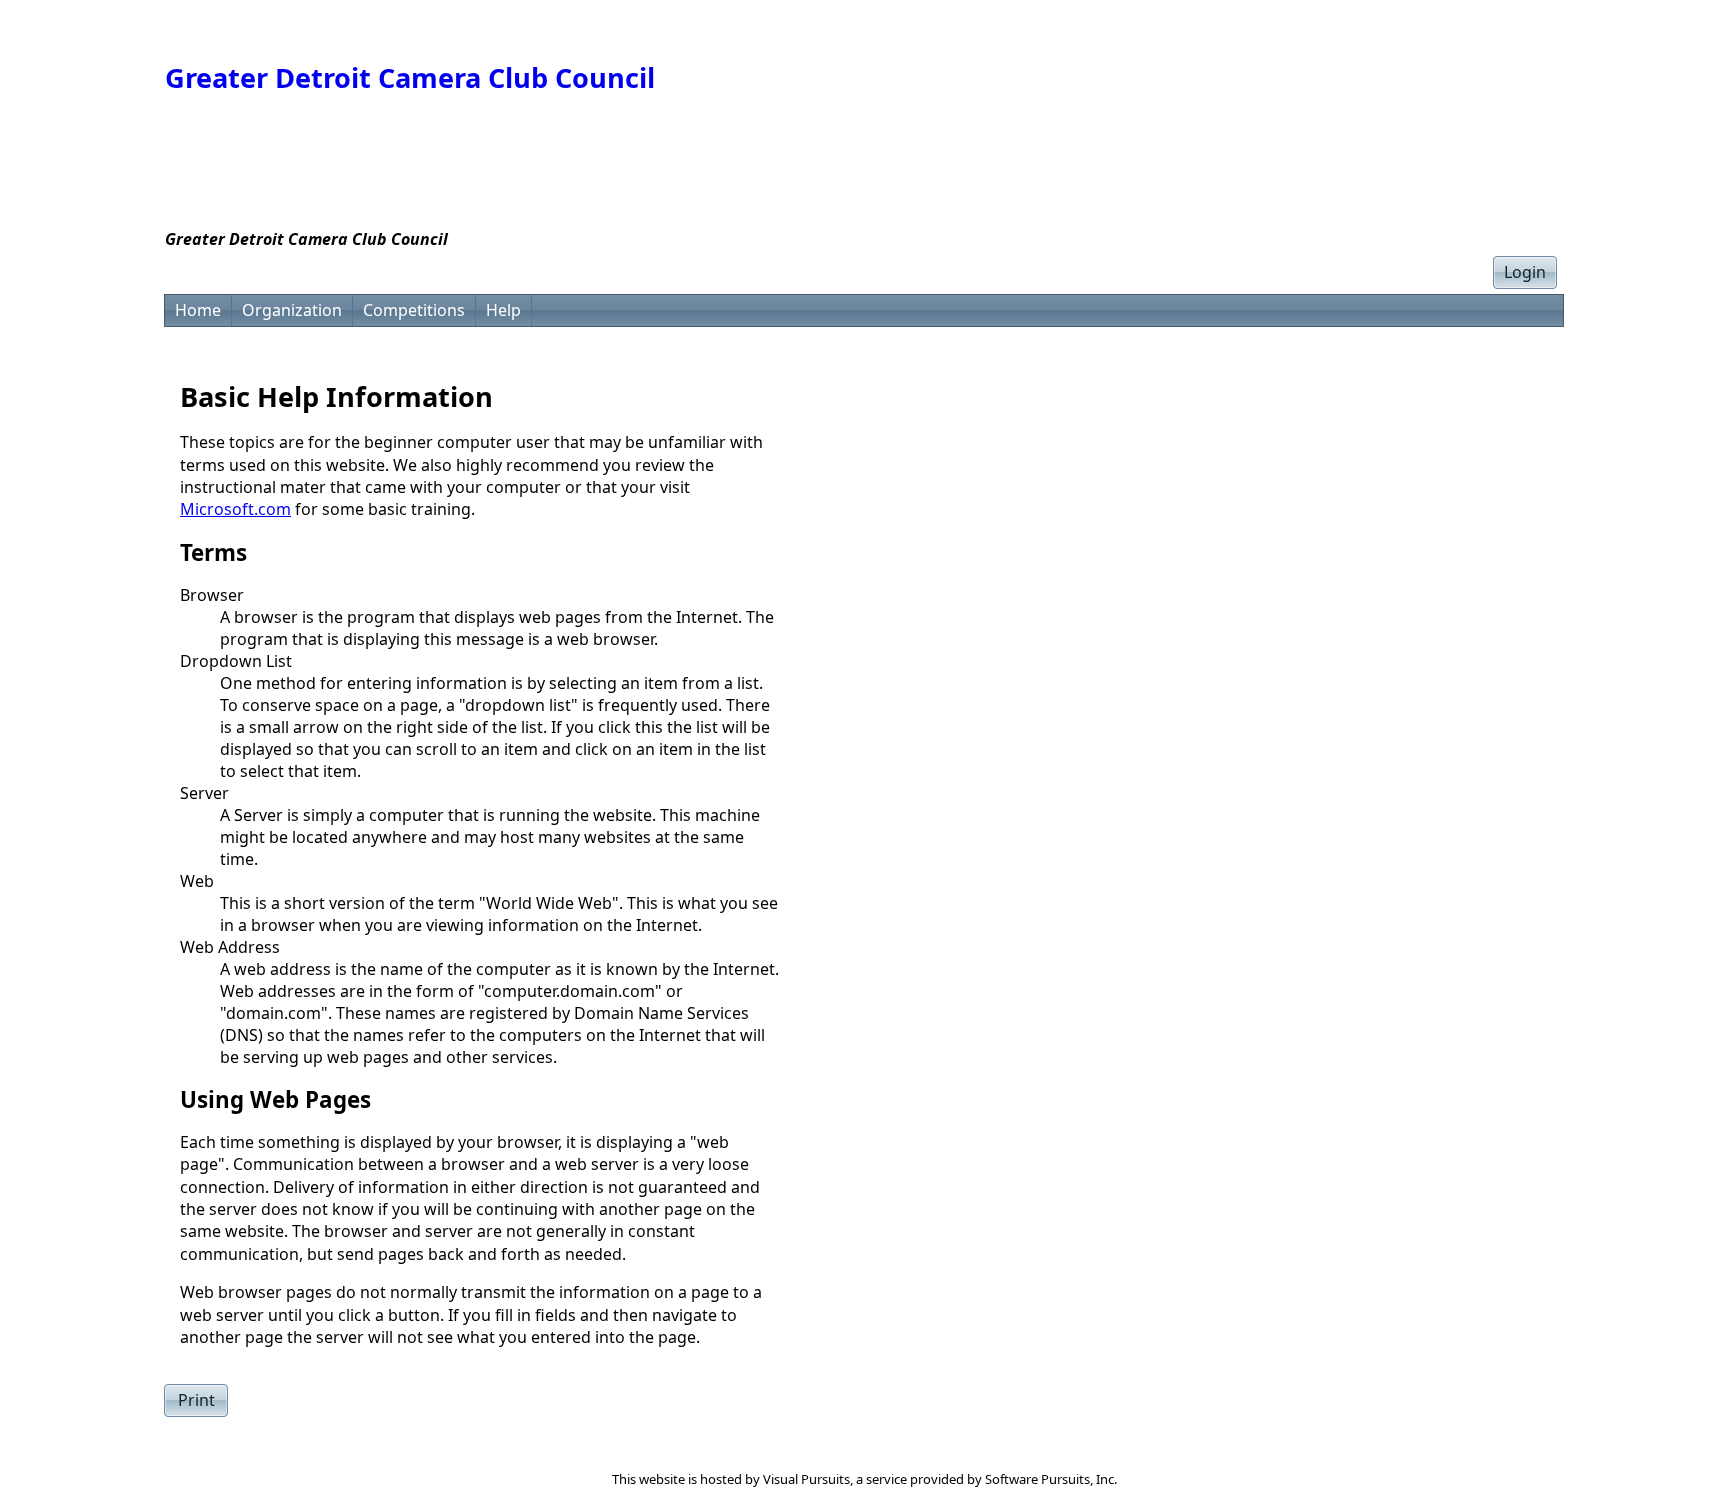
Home (198, 310)
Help (503, 310)
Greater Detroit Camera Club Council (410, 77)
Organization (292, 310)
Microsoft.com (235, 509)
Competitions (414, 310)
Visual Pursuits (806, 1479)
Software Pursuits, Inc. (1051, 1479)
